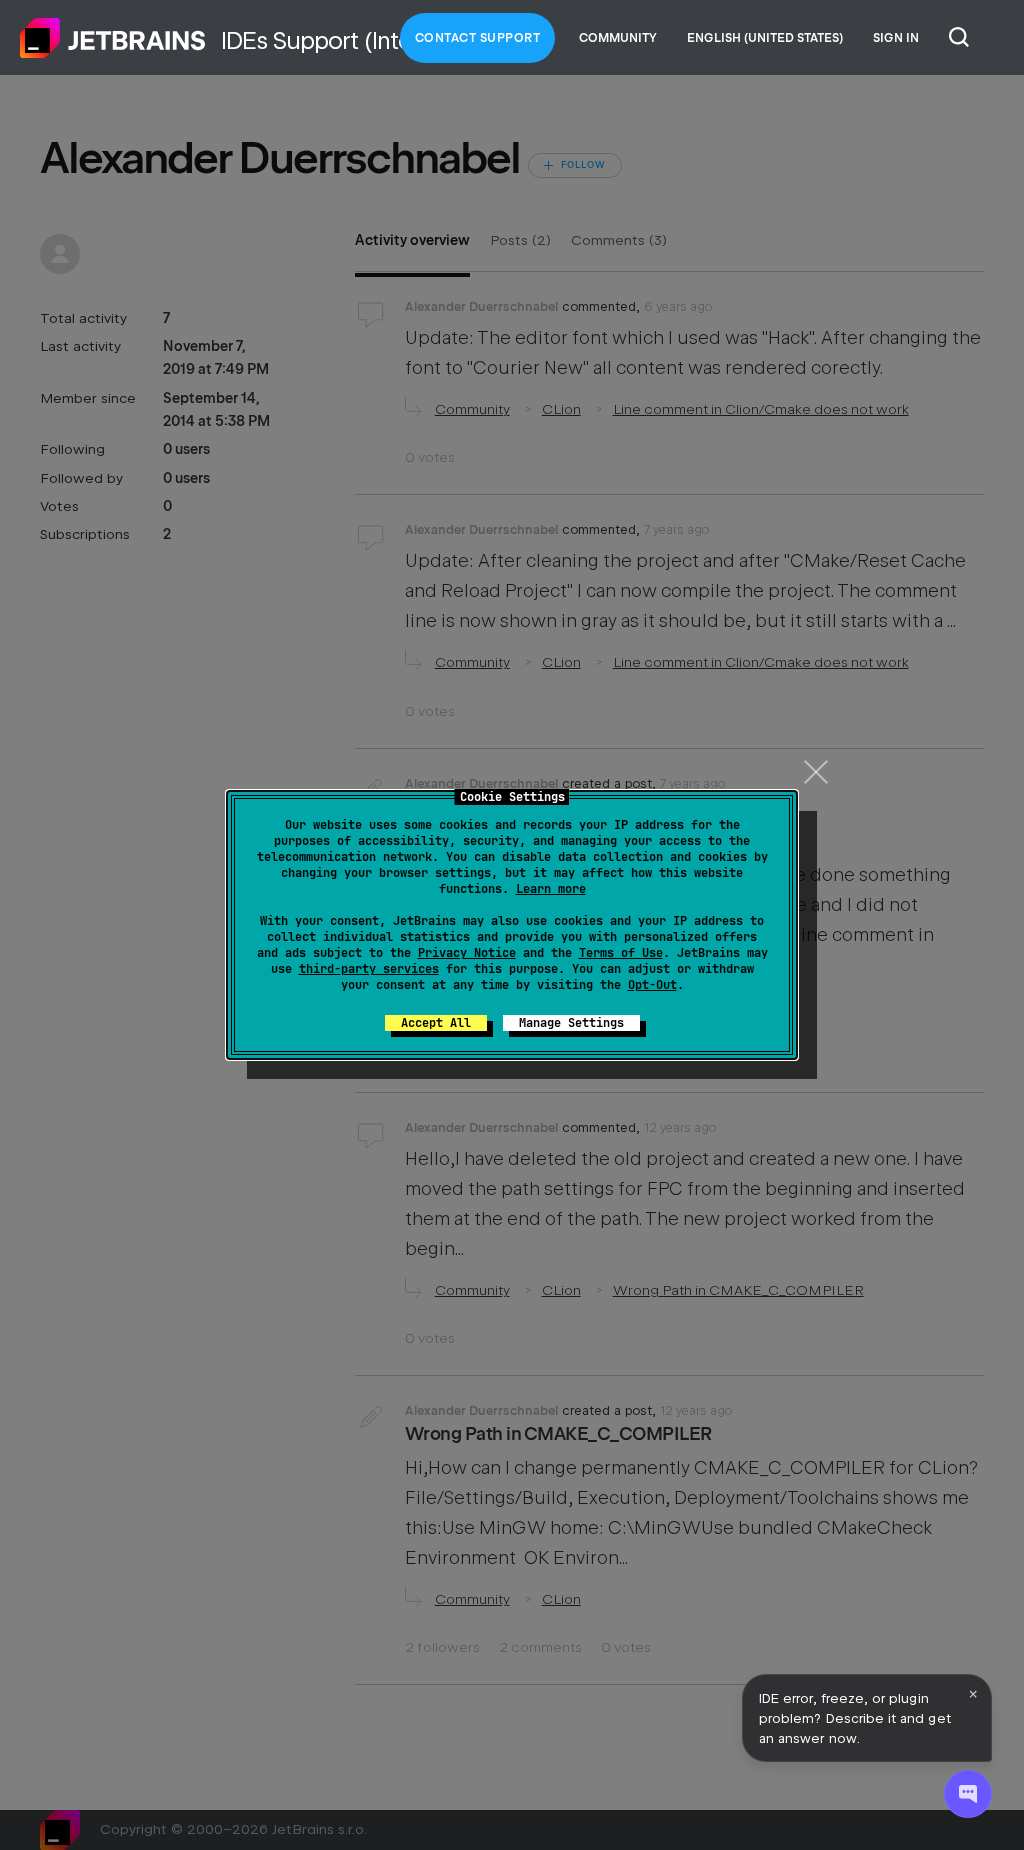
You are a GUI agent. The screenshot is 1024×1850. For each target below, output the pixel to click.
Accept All (436, 1023)
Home (113, 38)
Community (618, 38)
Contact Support (478, 38)
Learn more (551, 889)
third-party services (369, 969)
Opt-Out (652, 985)
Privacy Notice (467, 953)
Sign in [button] (896, 38)
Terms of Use (621, 953)
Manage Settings (571, 1023)
